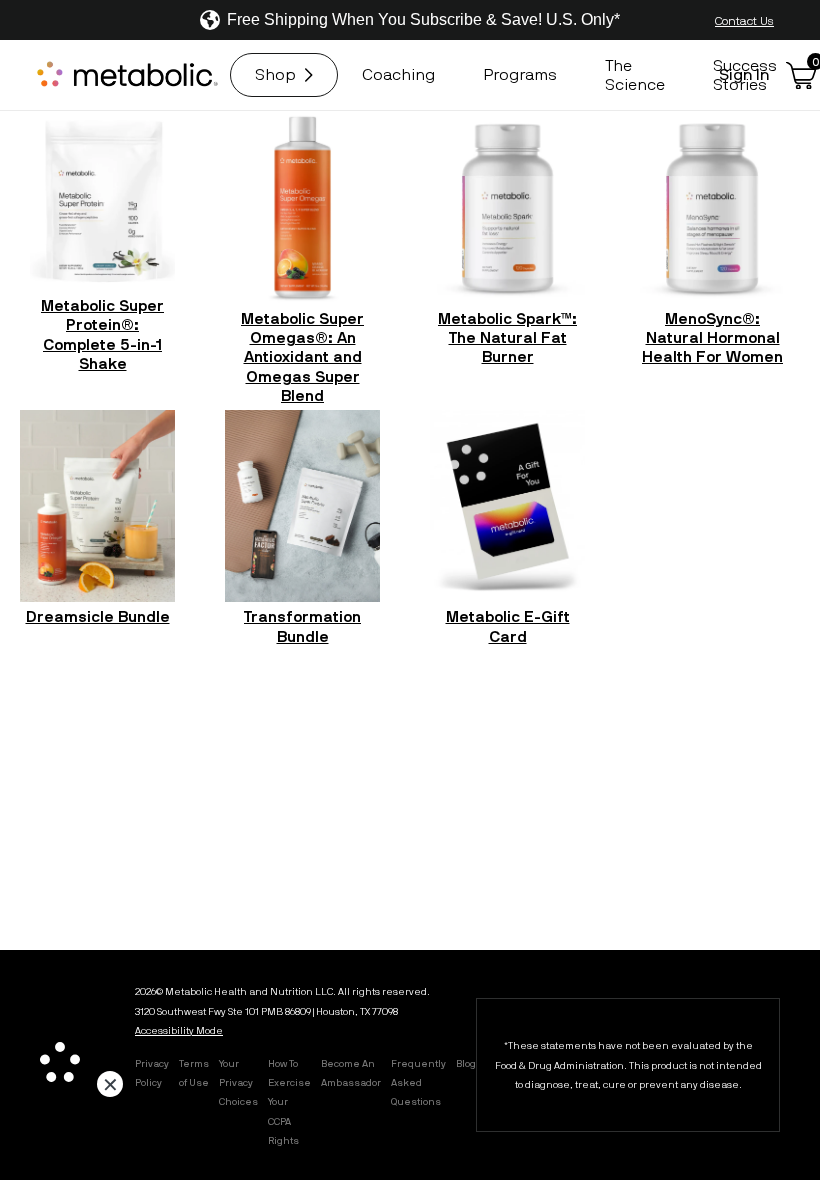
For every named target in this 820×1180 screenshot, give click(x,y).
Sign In (744, 74)
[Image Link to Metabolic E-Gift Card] (507, 506)
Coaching (398, 74)
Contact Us (744, 20)
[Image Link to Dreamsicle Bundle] (97, 506)
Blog (466, 1063)
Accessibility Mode (179, 1030)
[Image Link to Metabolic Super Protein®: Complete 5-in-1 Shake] (102, 200)
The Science (635, 74)
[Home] (130, 75)
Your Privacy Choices (238, 1082)
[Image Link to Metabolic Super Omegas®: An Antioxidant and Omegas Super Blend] (302, 207)
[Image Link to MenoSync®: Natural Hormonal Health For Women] (712, 207)
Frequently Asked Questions (418, 1082)
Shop (275, 74)
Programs (520, 74)
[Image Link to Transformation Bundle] (302, 506)
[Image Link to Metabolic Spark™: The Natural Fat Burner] (507, 207)
